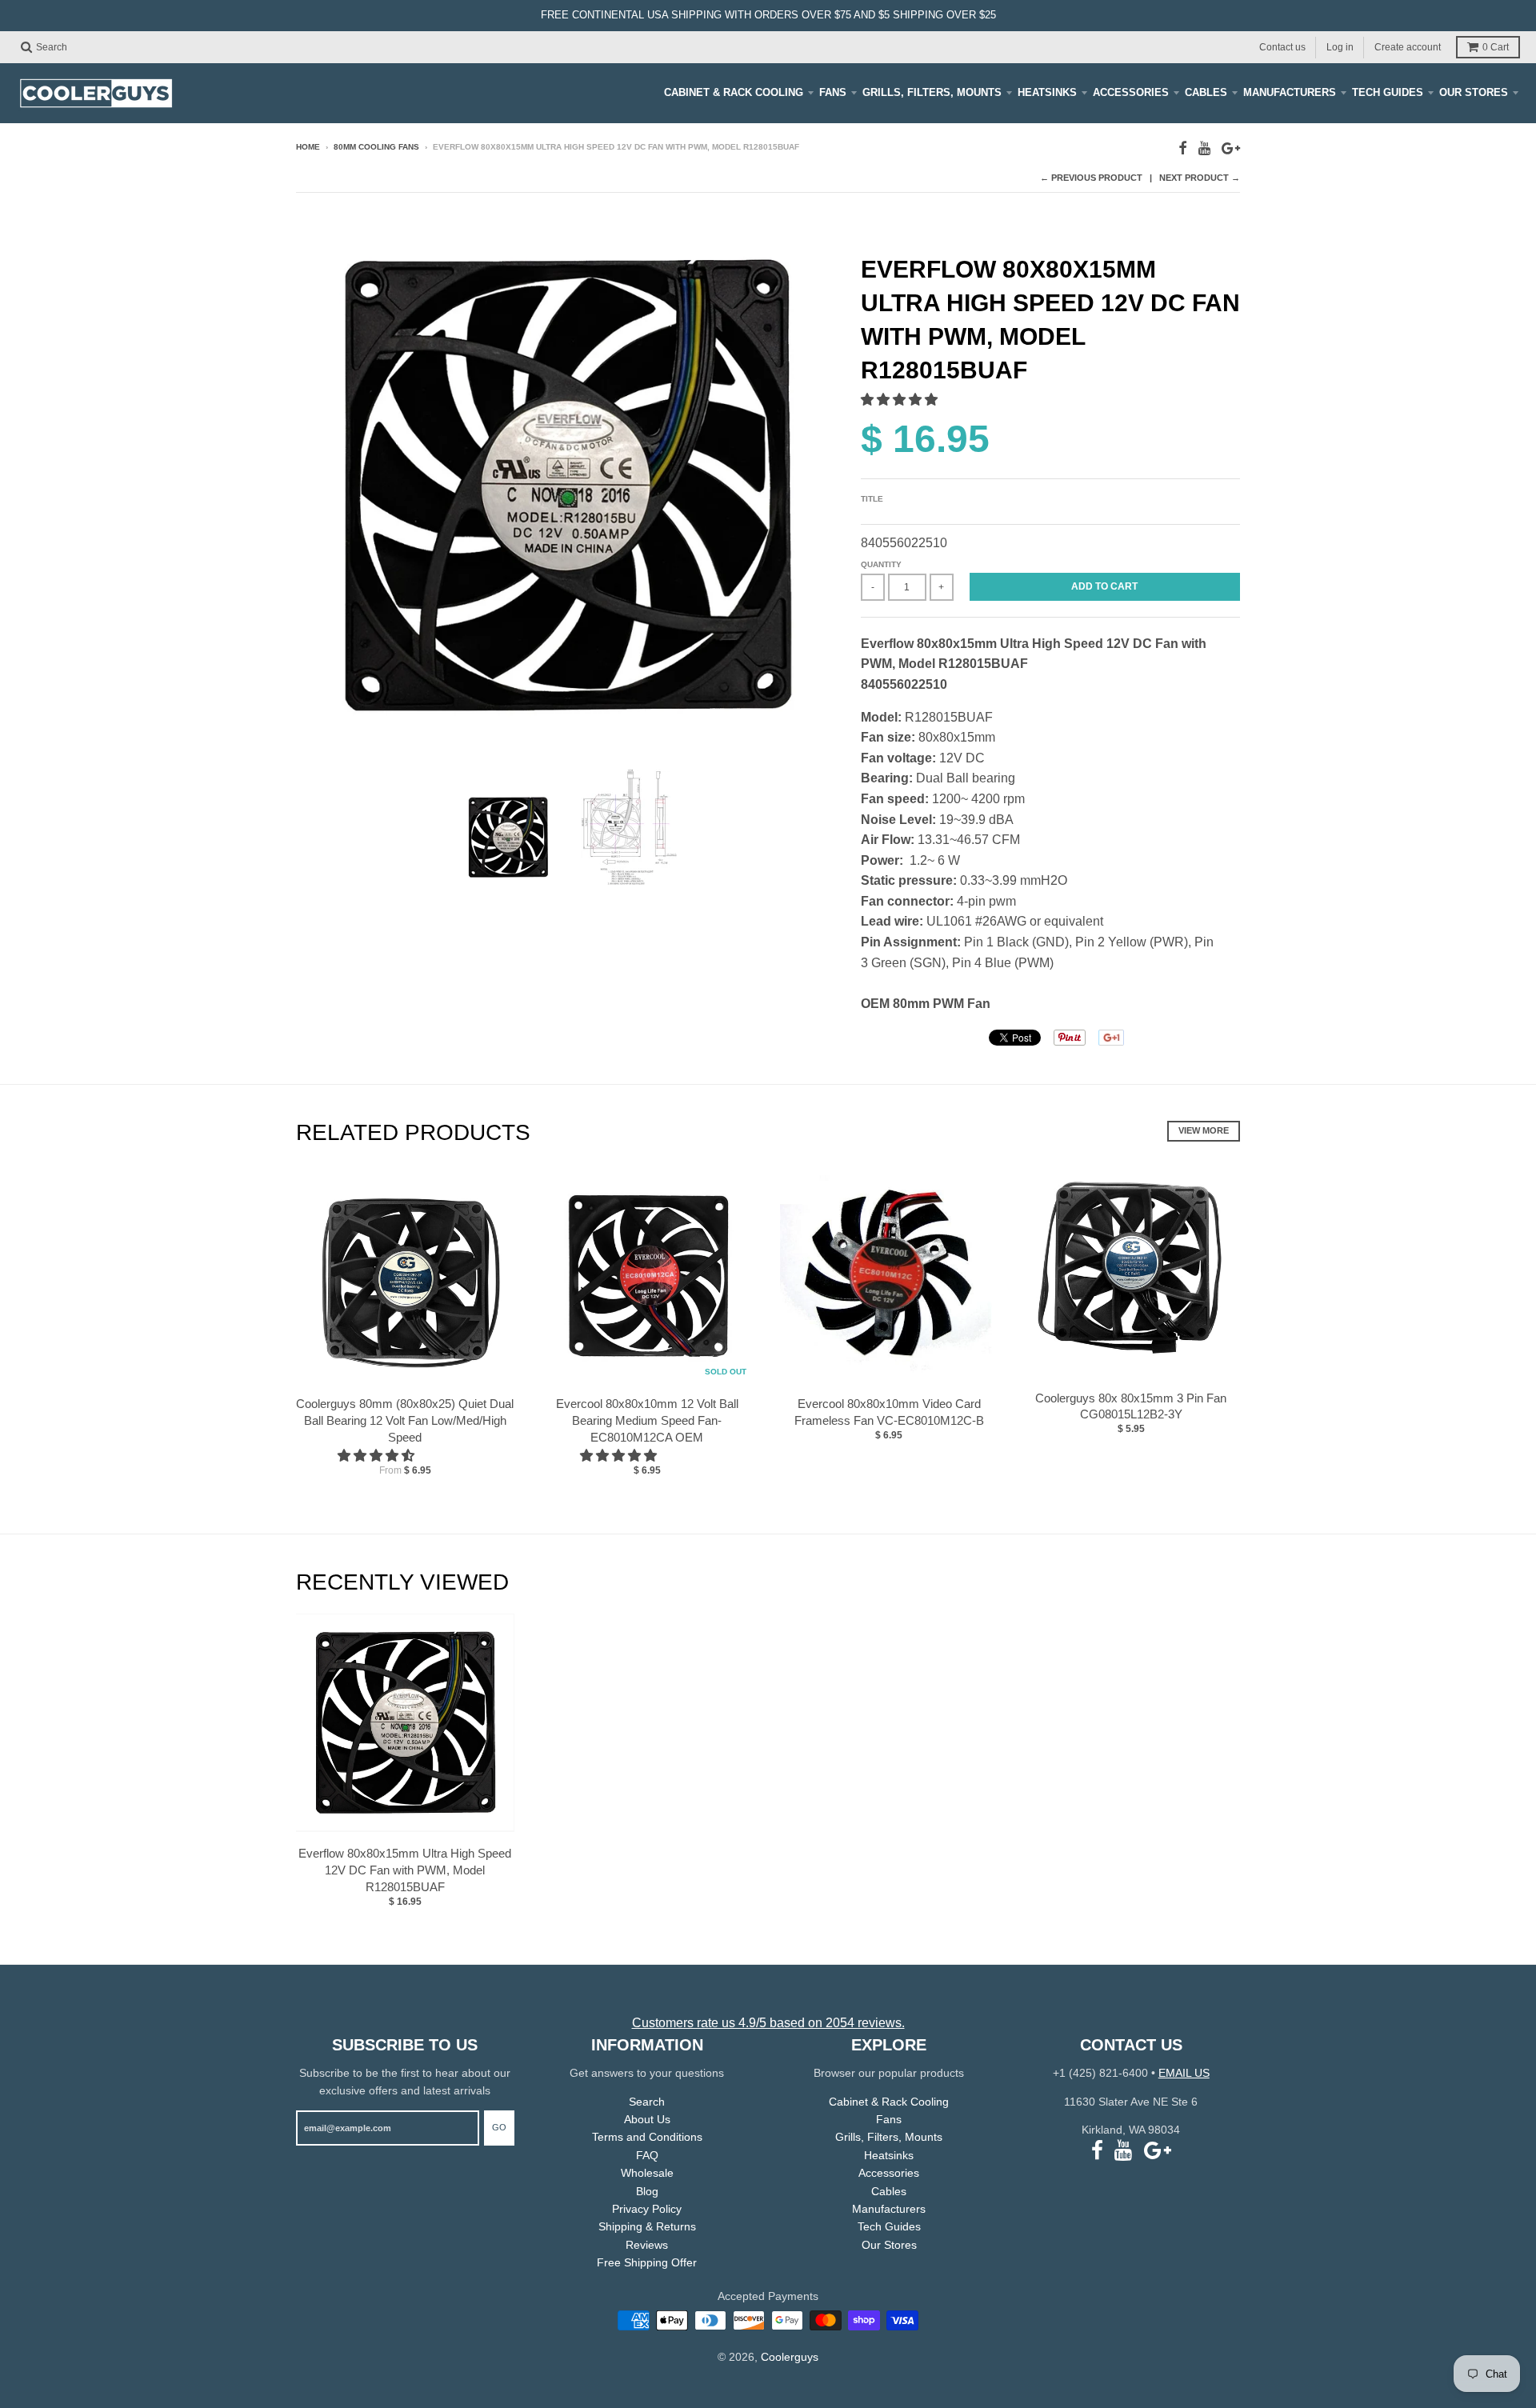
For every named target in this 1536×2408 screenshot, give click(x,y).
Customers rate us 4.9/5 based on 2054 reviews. (768, 2023)
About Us (647, 2119)
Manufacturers (1290, 92)
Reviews (647, 2245)
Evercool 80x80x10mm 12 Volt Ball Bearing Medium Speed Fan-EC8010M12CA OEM (647, 1420)
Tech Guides (1388, 92)
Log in (1340, 46)
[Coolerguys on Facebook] (1183, 148)
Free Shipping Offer (647, 2262)
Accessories (1131, 92)
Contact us (1282, 46)
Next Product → (1200, 178)
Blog (647, 2191)
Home (308, 147)
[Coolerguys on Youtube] (1204, 148)
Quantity (881, 564)
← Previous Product (1091, 178)
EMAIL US (1184, 2073)
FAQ (647, 2155)
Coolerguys (790, 2357)
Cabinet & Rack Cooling (734, 92)
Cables (1206, 92)
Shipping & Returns (647, 2226)
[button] (901, 400)
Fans (833, 92)
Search (647, 2102)
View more (1204, 1130)
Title (872, 499)
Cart (1496, 47)
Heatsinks (1047, 92)
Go (499, 2127)
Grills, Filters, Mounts (932, 92)
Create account (1408, 46)
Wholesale (647, 2173)
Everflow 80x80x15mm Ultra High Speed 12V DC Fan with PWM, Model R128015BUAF (405, 1870)
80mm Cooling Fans (376, 147)
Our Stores (1474, 92)
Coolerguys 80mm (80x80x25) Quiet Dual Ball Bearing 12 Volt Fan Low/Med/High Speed (405, 1420)
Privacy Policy (647, 2209)
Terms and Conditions (647, 2137)
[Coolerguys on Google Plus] (1231, 148)
